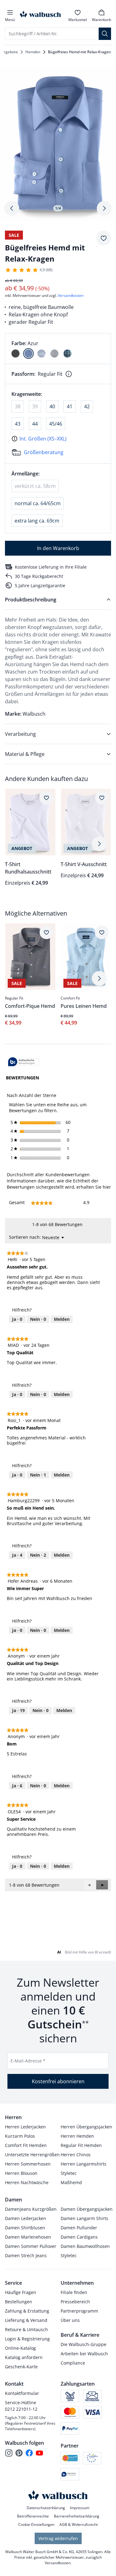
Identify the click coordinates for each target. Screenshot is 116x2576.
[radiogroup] (58, 349)
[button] (102, 1885)
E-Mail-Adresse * (28, 2061)
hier (107, 1187)
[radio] (15, 353)
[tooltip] (24, 1062)
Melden (62, 1319)
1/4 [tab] (58, 208)
